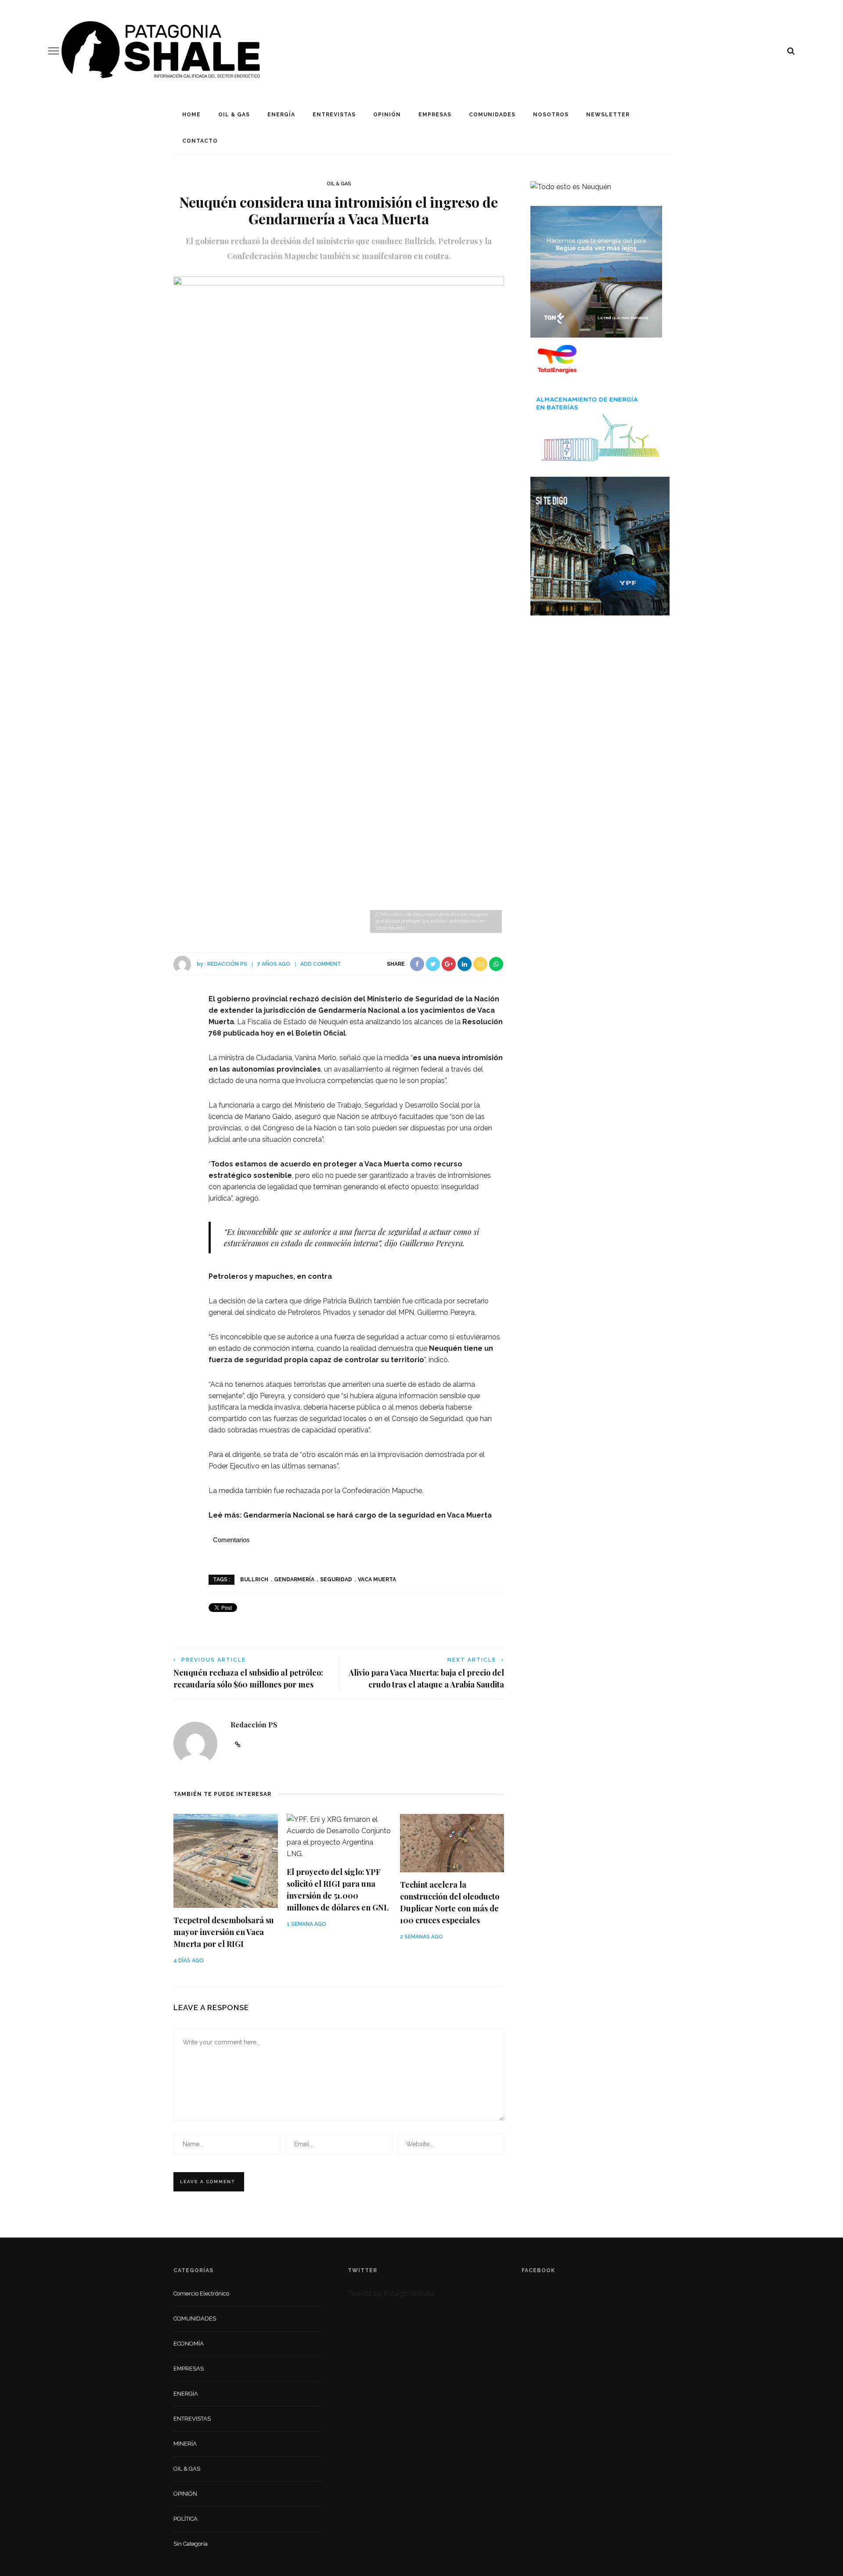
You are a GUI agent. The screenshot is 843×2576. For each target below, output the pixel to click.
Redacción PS (227, 964)
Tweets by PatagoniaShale (391, 2294)
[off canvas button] (54, 51)
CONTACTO (200, 141)
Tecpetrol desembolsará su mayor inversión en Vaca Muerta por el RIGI (224, 1932)
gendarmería (294, 1579)
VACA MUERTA (377, 1579)
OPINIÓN (387, 115)
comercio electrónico (201, 2294)
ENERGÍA (281, 115)
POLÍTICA (186, 2519)
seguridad (336, 1579)
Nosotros (551, 115)
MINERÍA (185, 2444)
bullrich (254, 1579)
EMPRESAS (435, 115)
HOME (191, 115)
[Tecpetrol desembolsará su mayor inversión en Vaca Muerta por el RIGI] (226, 1860)
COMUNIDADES (492, 115)
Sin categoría (191, 2544)
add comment (321, 964)
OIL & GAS (234, 115)
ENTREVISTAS (334, 115)
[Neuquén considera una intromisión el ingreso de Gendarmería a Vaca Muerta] (339, 605)
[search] (791, 51)
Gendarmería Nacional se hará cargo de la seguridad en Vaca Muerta (367, 1515)
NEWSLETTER (608, 115)
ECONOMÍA (189, 2344)
